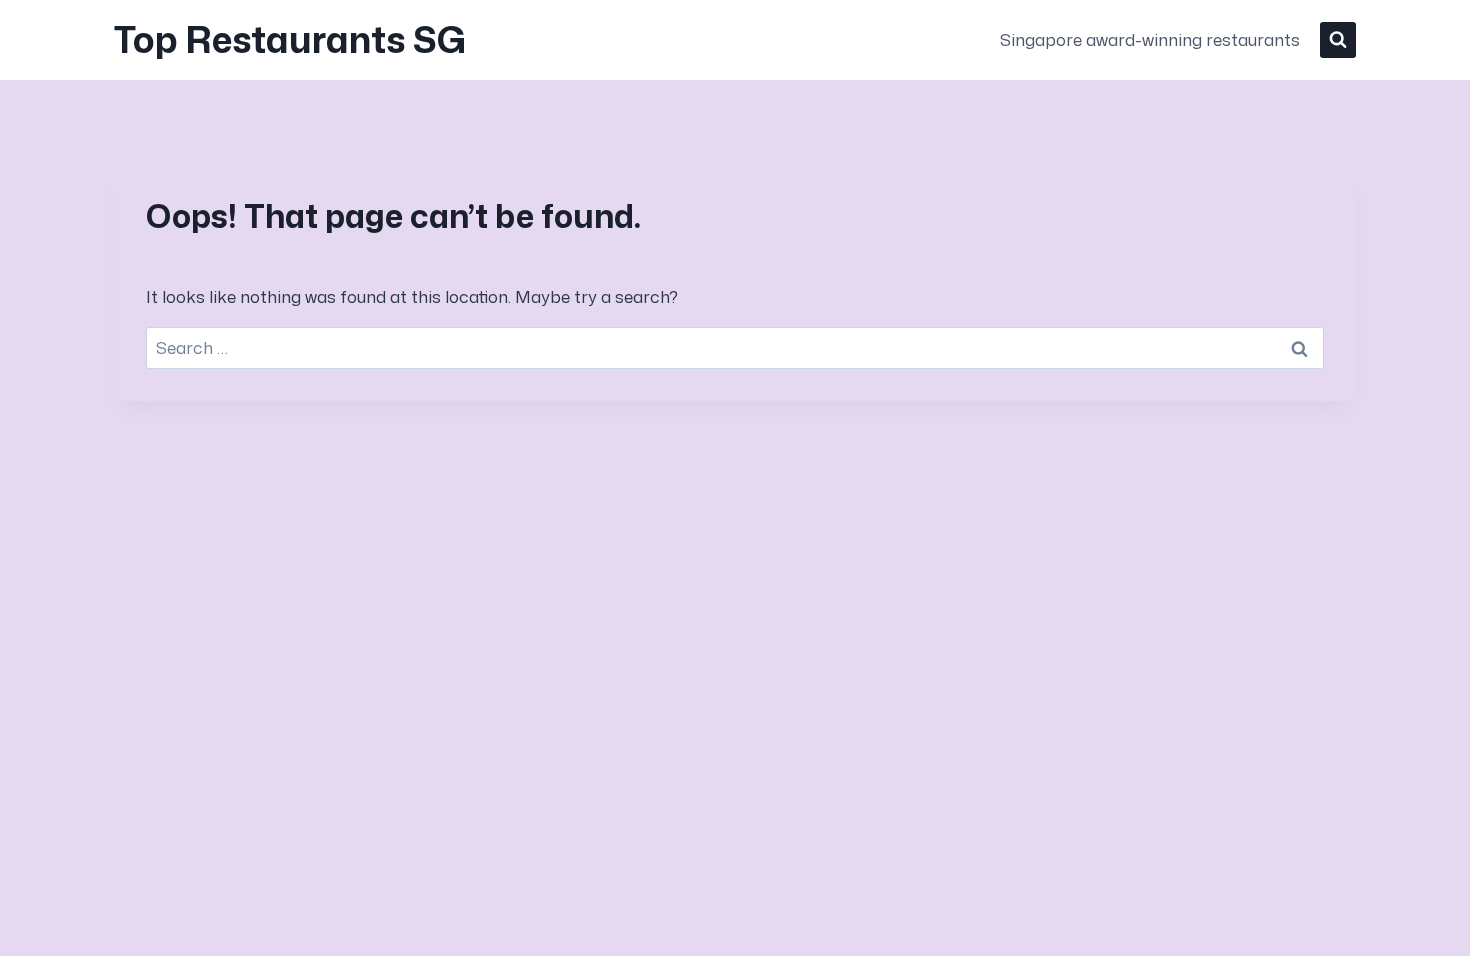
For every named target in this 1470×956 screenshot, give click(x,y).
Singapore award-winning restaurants (1150, 39)
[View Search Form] (1338, 40)
